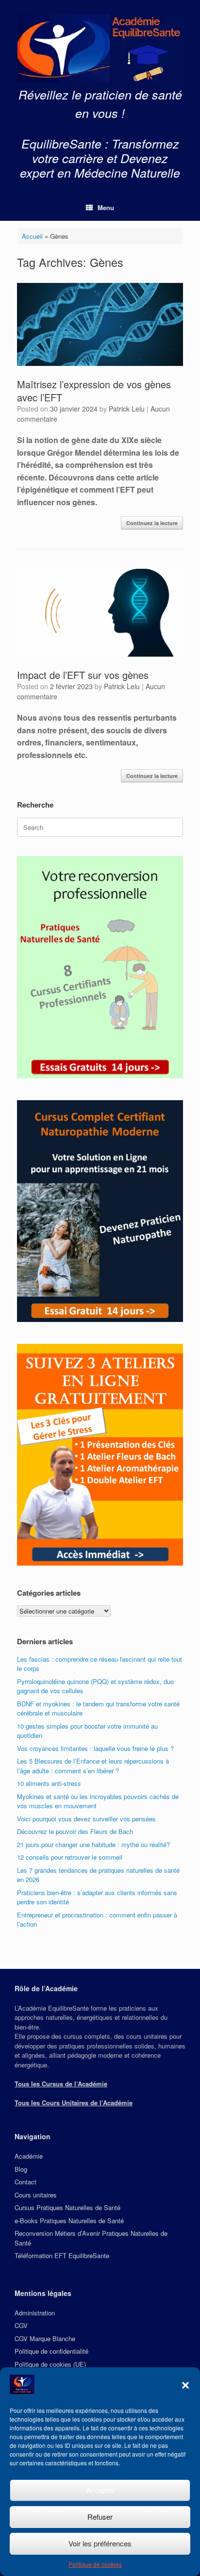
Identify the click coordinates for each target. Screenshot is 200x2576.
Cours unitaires (36, 2195)
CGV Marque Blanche (45, 2338)
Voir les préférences (100, 2543)
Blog (21, 2169)
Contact (25, 2182)
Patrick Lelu (127, 409)
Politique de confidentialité (51, 2351)
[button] (185, 2385)
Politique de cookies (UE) (50, 2364)
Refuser (100, 2517)
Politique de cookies (95, 2564)
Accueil (32, 236)
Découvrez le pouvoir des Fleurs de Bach (75, 1831)
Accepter (100, 2490)
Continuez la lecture (152, 523)
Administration (35, 2313)
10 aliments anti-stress (49, 1783)
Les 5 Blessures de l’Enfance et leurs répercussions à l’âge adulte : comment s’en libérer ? (93, 1766)
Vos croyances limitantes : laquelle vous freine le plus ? (95, 1748)
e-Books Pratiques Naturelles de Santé (69, 2221)
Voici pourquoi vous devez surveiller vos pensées (86, 1819)
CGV (21, 2325)
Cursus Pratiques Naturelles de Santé (67, 2207)
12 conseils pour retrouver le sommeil (70, 1857)
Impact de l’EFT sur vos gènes (83, 675)
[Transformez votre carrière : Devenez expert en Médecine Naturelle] (100, 49)
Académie (29, 2156)
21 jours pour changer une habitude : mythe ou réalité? (93, 1844)
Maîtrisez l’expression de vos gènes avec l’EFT (94, 391)
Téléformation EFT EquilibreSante (62, 2255)
